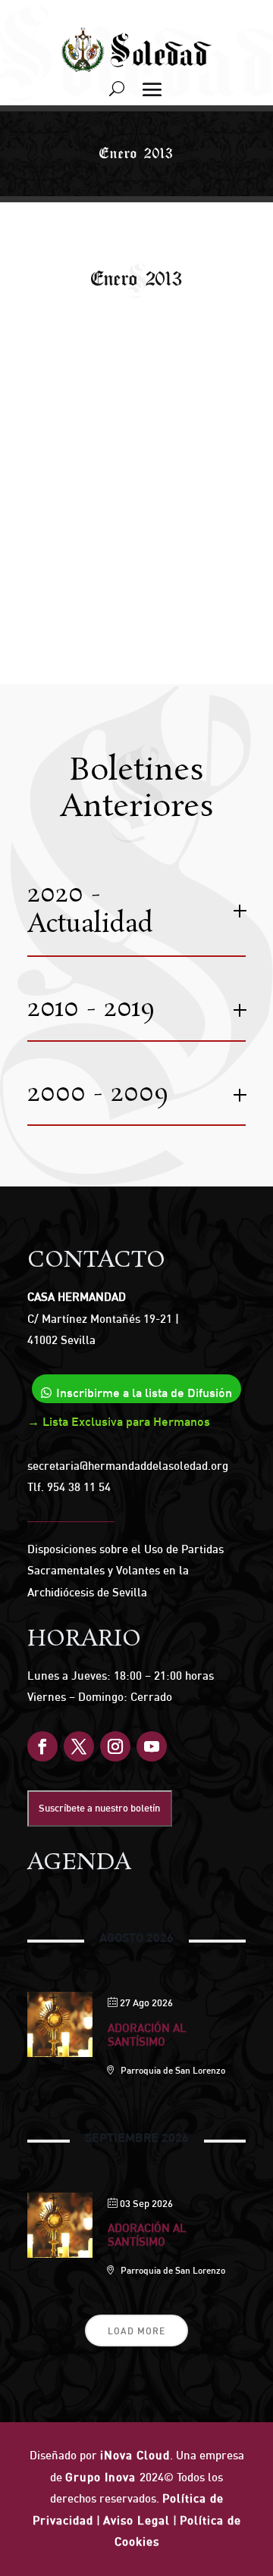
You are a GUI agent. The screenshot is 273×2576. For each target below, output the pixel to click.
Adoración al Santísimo (147, 2035)
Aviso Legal (136, 2520)
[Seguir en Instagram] (115, 1746)
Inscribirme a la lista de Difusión (144, 1393)
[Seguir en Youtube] (152, 1746)
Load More (136, 2331)
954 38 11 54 (79, 1487)
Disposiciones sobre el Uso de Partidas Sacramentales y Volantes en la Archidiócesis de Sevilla (126, 1571)
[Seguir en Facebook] (42, 1746)
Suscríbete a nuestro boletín (99, 1808)
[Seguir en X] (79, 1746)
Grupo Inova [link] (102, 2477)
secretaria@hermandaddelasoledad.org (128, 1466)
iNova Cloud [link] (135, 2455)
